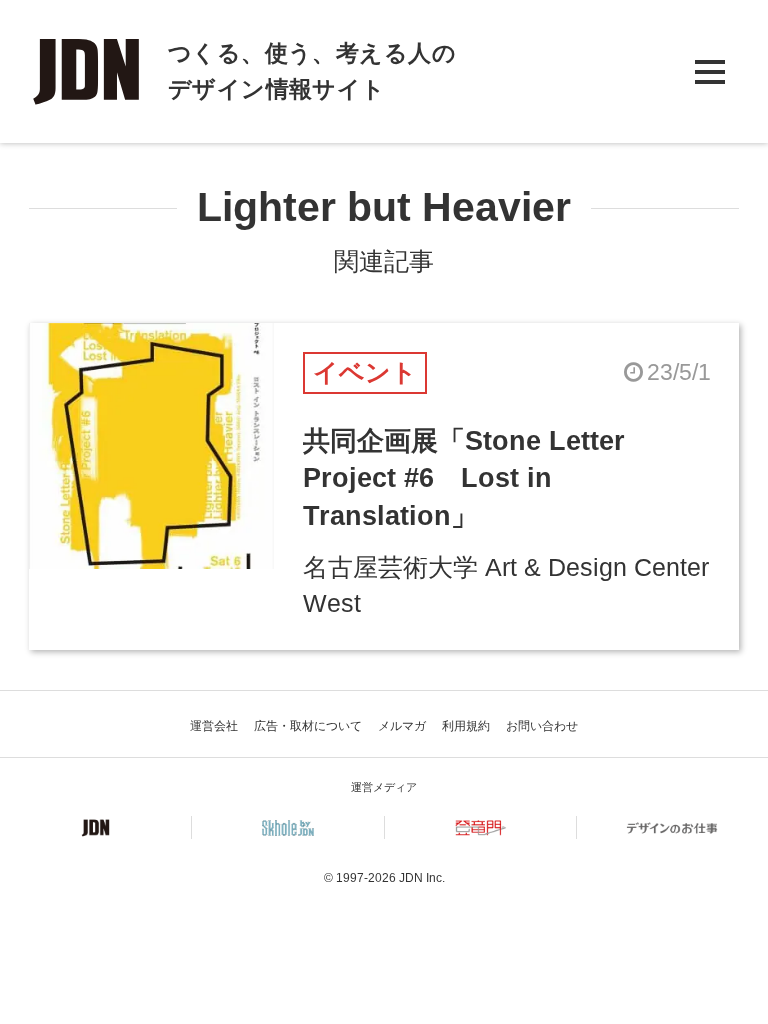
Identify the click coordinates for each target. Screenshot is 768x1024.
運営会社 (214, 726)
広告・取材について (308, 726)
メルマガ (402, 726)
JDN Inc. (422, 878)
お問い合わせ (542, 726)
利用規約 (466, 726)
